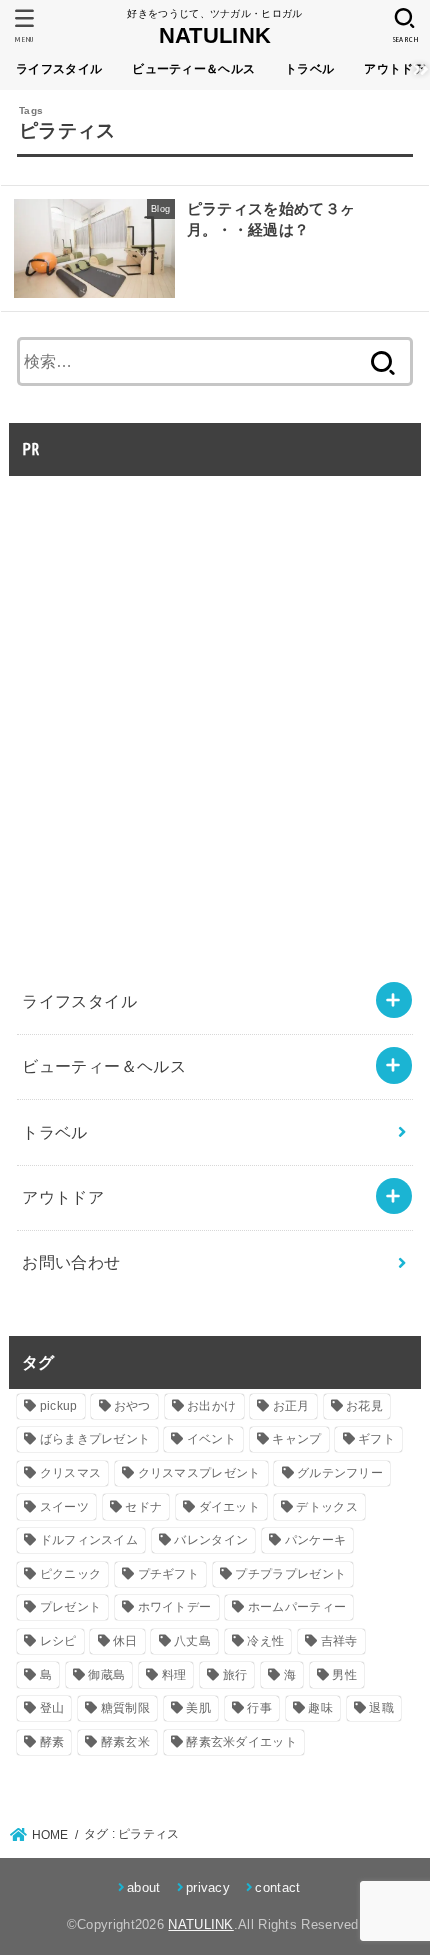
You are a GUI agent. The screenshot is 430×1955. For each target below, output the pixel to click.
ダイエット (230, 1507)
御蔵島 (106, 1675)
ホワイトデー (175, 1607)
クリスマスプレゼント (199, 1473)
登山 (52, 1708)
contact (277, 1887)
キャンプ (296, 1439)
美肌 (198, 1708)
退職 (381, 1708)
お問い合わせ (71, 1262)
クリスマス (71, 1473)
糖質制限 (125, 1708)
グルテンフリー (340, 1473)
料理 (174, 1675)
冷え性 (265, 1641)
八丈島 (192, 1641)
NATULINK (215, 35)
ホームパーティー (297, 1607)
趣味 (320, 1708)
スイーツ (64, 1507)
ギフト (376, 1439)
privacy (208, 1887)
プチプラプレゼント (290, 1574)
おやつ (132, 1406)
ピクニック (71, 1574)
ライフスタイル (59, 69)
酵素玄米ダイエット (241, 1742)
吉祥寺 (339, 1641)
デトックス (327, 1507)
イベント (211, 1439)
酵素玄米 (125, 1742)
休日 (125, 1641)
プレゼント (71, 1607)
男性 (344, 1675)
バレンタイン (211, 1540)
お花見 (364, 1406)
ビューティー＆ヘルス (193, 69)
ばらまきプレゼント (95, 1439)
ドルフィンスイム (89, 1540)
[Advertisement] (215, 703)
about (144, 1887)
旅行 (235, 1675)
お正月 (291, 1406)
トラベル (309, 69)
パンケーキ (316, 1540)
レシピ (58, 1641)
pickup (59, 1406)
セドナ (143, 1507)
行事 (259, 1708)
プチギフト (169, 1574)
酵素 (52, 1742)
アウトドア (63, 1197)
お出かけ (211, 1406)
